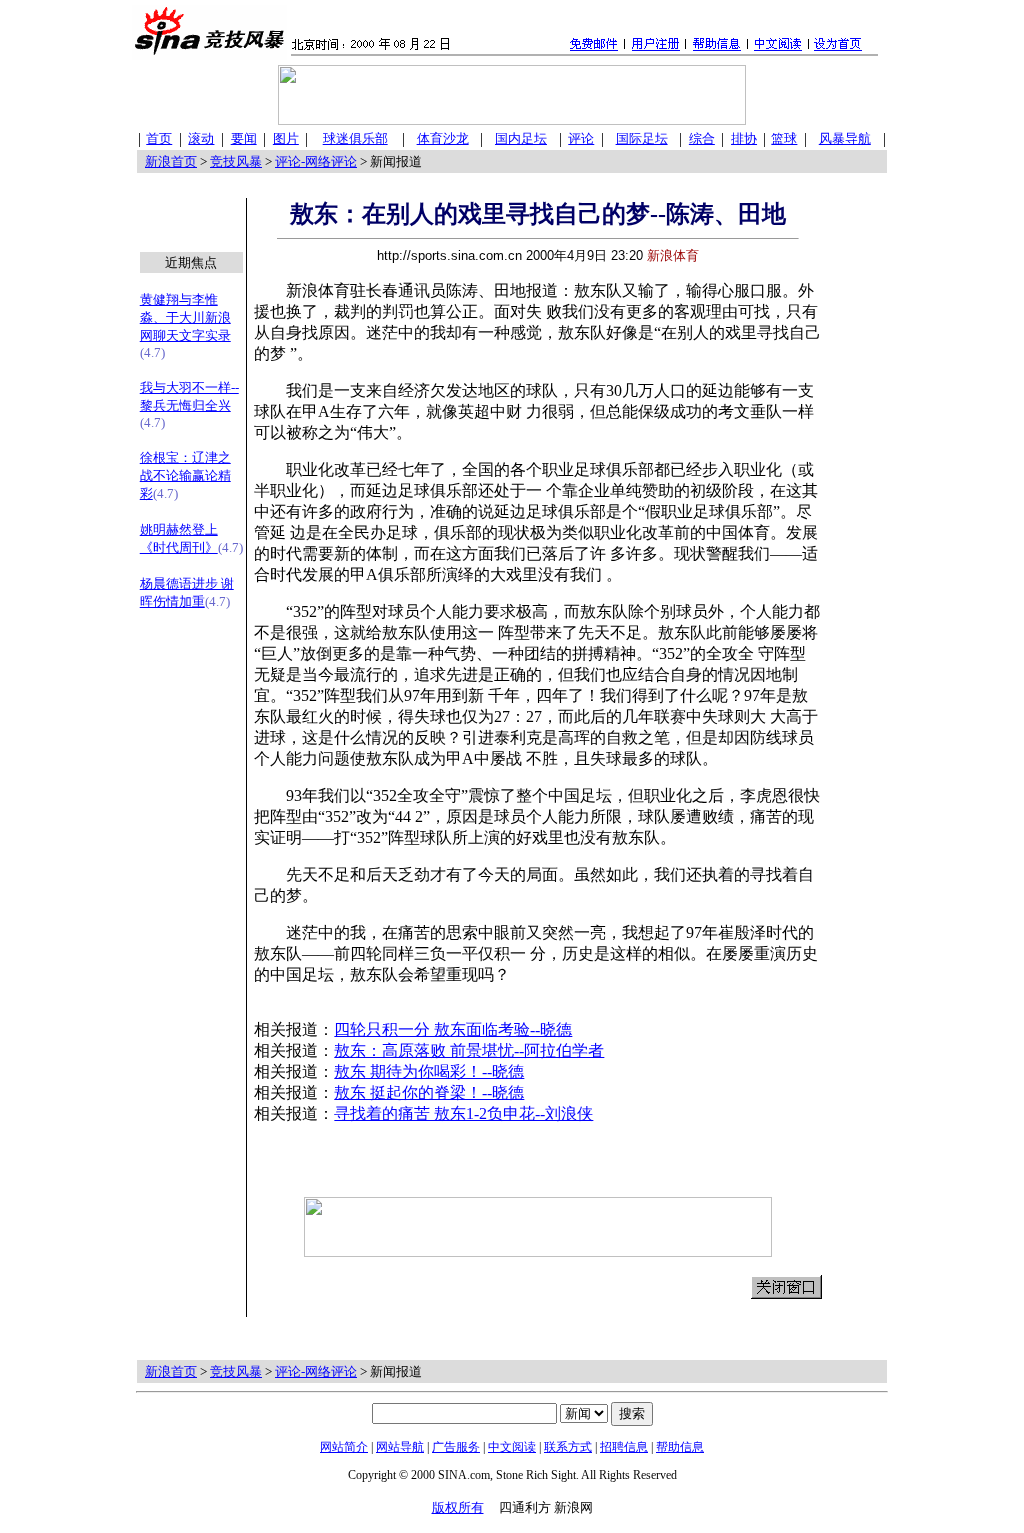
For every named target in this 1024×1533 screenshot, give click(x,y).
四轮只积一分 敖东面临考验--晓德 (453, 1029)
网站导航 (400, 1447)
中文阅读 (512, 1447)
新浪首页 (171, 161)
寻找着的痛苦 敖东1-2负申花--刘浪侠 (463, 1113)
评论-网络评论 (316, 161)
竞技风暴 (236, 161)
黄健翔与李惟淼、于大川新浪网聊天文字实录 (185, 317)
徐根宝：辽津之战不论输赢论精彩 (185, 475)
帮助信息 (680, 1447)
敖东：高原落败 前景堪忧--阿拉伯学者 (469, 1050)
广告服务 (456, 1447)
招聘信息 (624, 1447)
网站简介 (344, 1447)
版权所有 (458, 1507)
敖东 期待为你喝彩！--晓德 (429, 1071)
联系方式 (568, 1447)
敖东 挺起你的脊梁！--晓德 (429, 1092)
